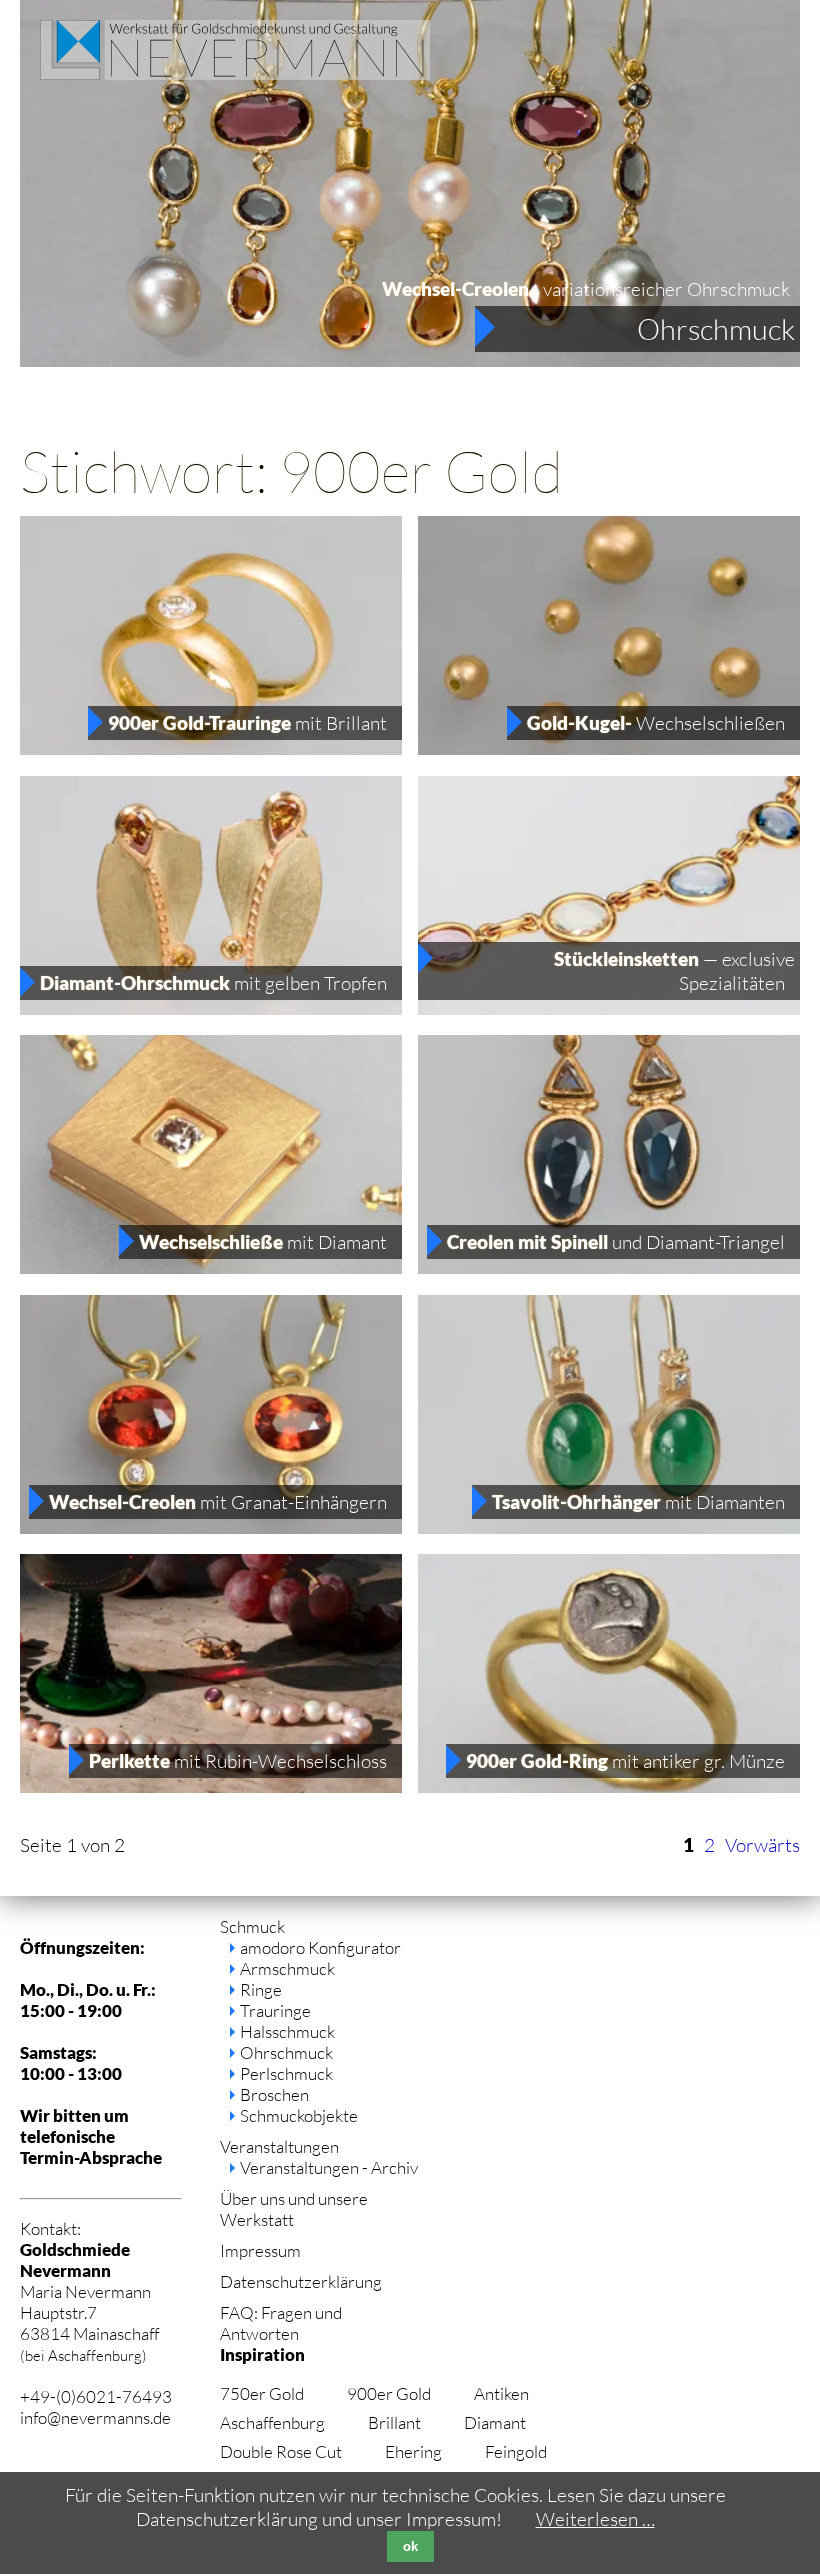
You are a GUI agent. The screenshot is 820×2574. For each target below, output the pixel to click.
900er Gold (389, 2393)
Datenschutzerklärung (301, 2281)
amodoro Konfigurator (320, 1947)
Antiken (501, 2393)
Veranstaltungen (279, 2146)
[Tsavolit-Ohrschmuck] (609, 1527)
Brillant (394, 2422)
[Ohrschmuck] (410, 360)
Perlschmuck (286, 2073)
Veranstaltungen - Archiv (329, 2167)
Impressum (260, 2250)
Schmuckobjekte (299, 2115)
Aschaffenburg (272, 2422)
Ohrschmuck (716, 329)
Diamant (495, 2422)
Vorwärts (762, 1845)
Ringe (261, 1989)
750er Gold (262, 2393)
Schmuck (252, 1926)
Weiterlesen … (595, 2519)
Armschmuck (287, 1968)
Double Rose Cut (281, 2451)
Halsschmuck (287, 2031)
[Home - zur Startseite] (235, 73)
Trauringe (275, 2010)
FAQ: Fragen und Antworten (281, 2323)
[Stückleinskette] (609, 1008)
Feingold (516, 2451)
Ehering (413, 2451)
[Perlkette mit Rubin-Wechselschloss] (211, 1786)
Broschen (274, 2094)
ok (410, 2546)
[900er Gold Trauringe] (211, 748)
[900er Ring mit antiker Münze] (609, 1786)
